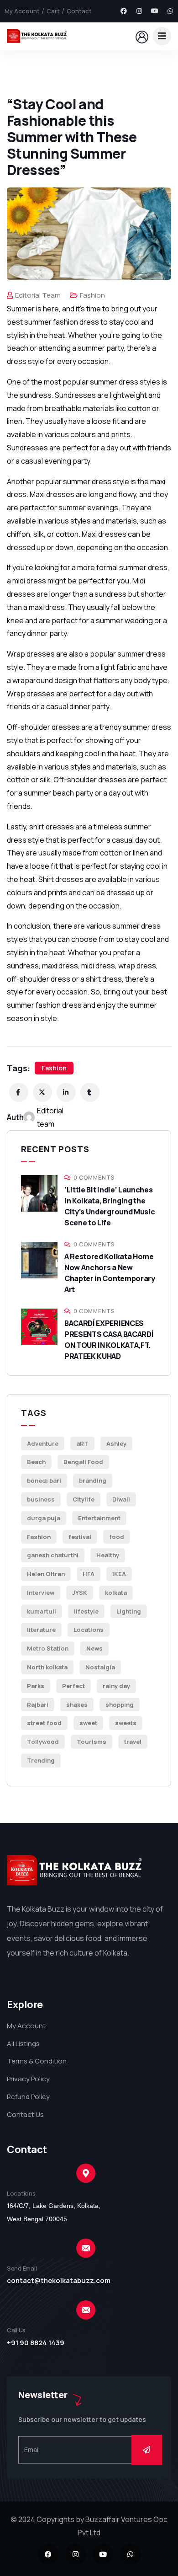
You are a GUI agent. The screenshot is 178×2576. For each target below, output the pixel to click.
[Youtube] (155, 11)
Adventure (43, 1443)
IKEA (119, 1574)
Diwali (121, 1499)
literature (41, 1630)
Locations (89, 1630)
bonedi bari (44, 1480)
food (117, 1537)
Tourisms (92, 1742)
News (94, 1648)
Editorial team (38, 295)
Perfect (73, 1686)
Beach (36, 1462)
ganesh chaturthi (53, 1555)
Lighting (129, 1611)
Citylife (84, 1499)
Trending (41, 1760)
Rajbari (38, 1705)
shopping (120, 1705)
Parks (36, 1686)
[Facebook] (124, 11)
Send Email (22, 2268)
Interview (41, 1593)
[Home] (37, 36)
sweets (126, 1723)
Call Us (16, 2330)
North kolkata (47, 1667)
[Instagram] (139, 11)
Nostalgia (100, 1667)
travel (133, 1742)
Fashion (92, 295)
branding (93, 1480)
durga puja (44, 1518)
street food (44, 1723)
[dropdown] (162, 36)
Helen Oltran (46, 1574)
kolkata (116, 1593)
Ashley (116, 1443)
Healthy (108, 1555)
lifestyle (86, 1611)
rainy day (116, 1686)
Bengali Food (83, 1462)
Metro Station (48, 1648)
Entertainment (99, 1518)
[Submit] (147, 2450)
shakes (77, 1705)
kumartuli (42, 1611)
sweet (88, 1723)
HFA (89, 1574)
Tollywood (43, 1742)
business (41, 1499)
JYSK (80, 1593)
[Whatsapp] (170, 11)
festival (80, 1537)
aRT (82, 1443)
